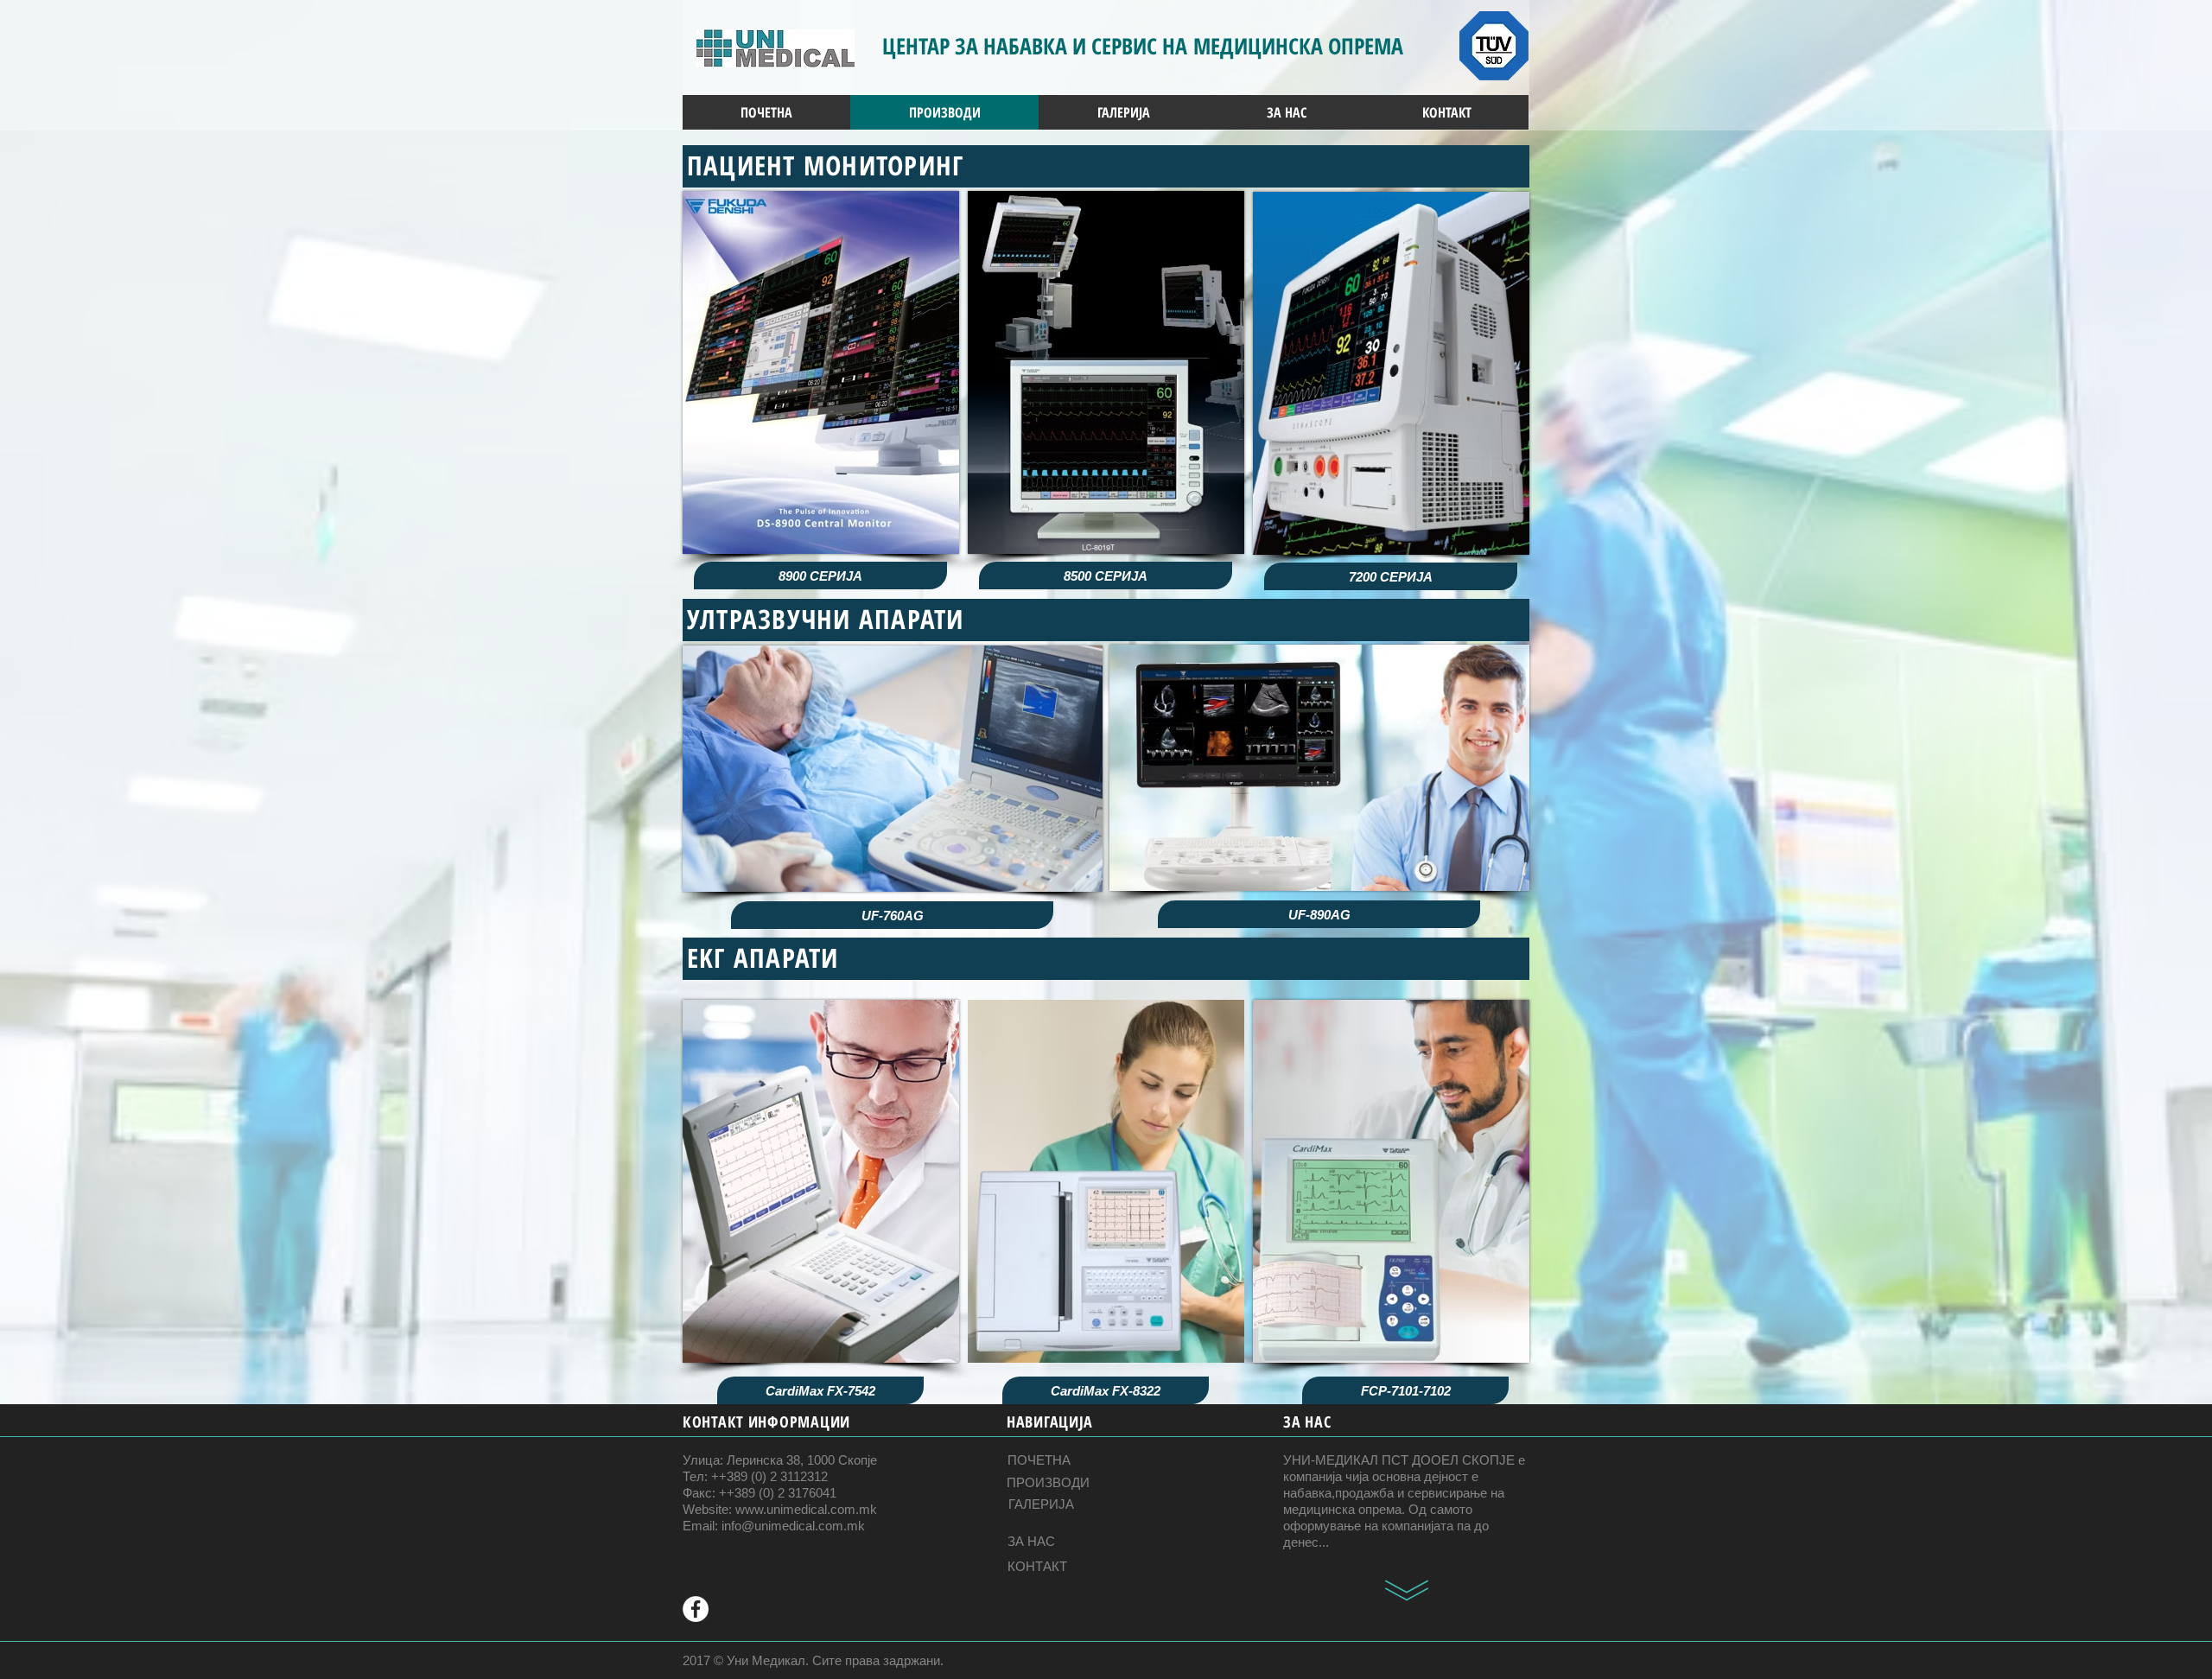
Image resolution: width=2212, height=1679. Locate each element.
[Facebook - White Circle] (696, 1609)
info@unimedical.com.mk (793, 1526)
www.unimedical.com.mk (806, 1509)
